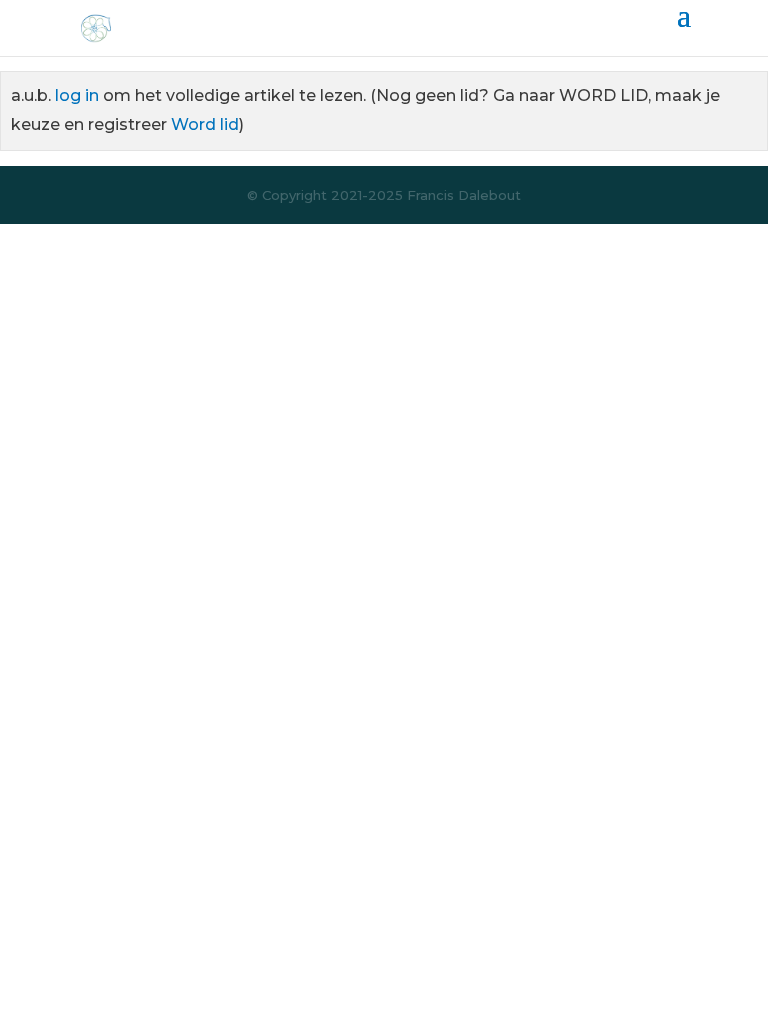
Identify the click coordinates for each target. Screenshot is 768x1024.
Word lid (205, 124)
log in (77, 95)
